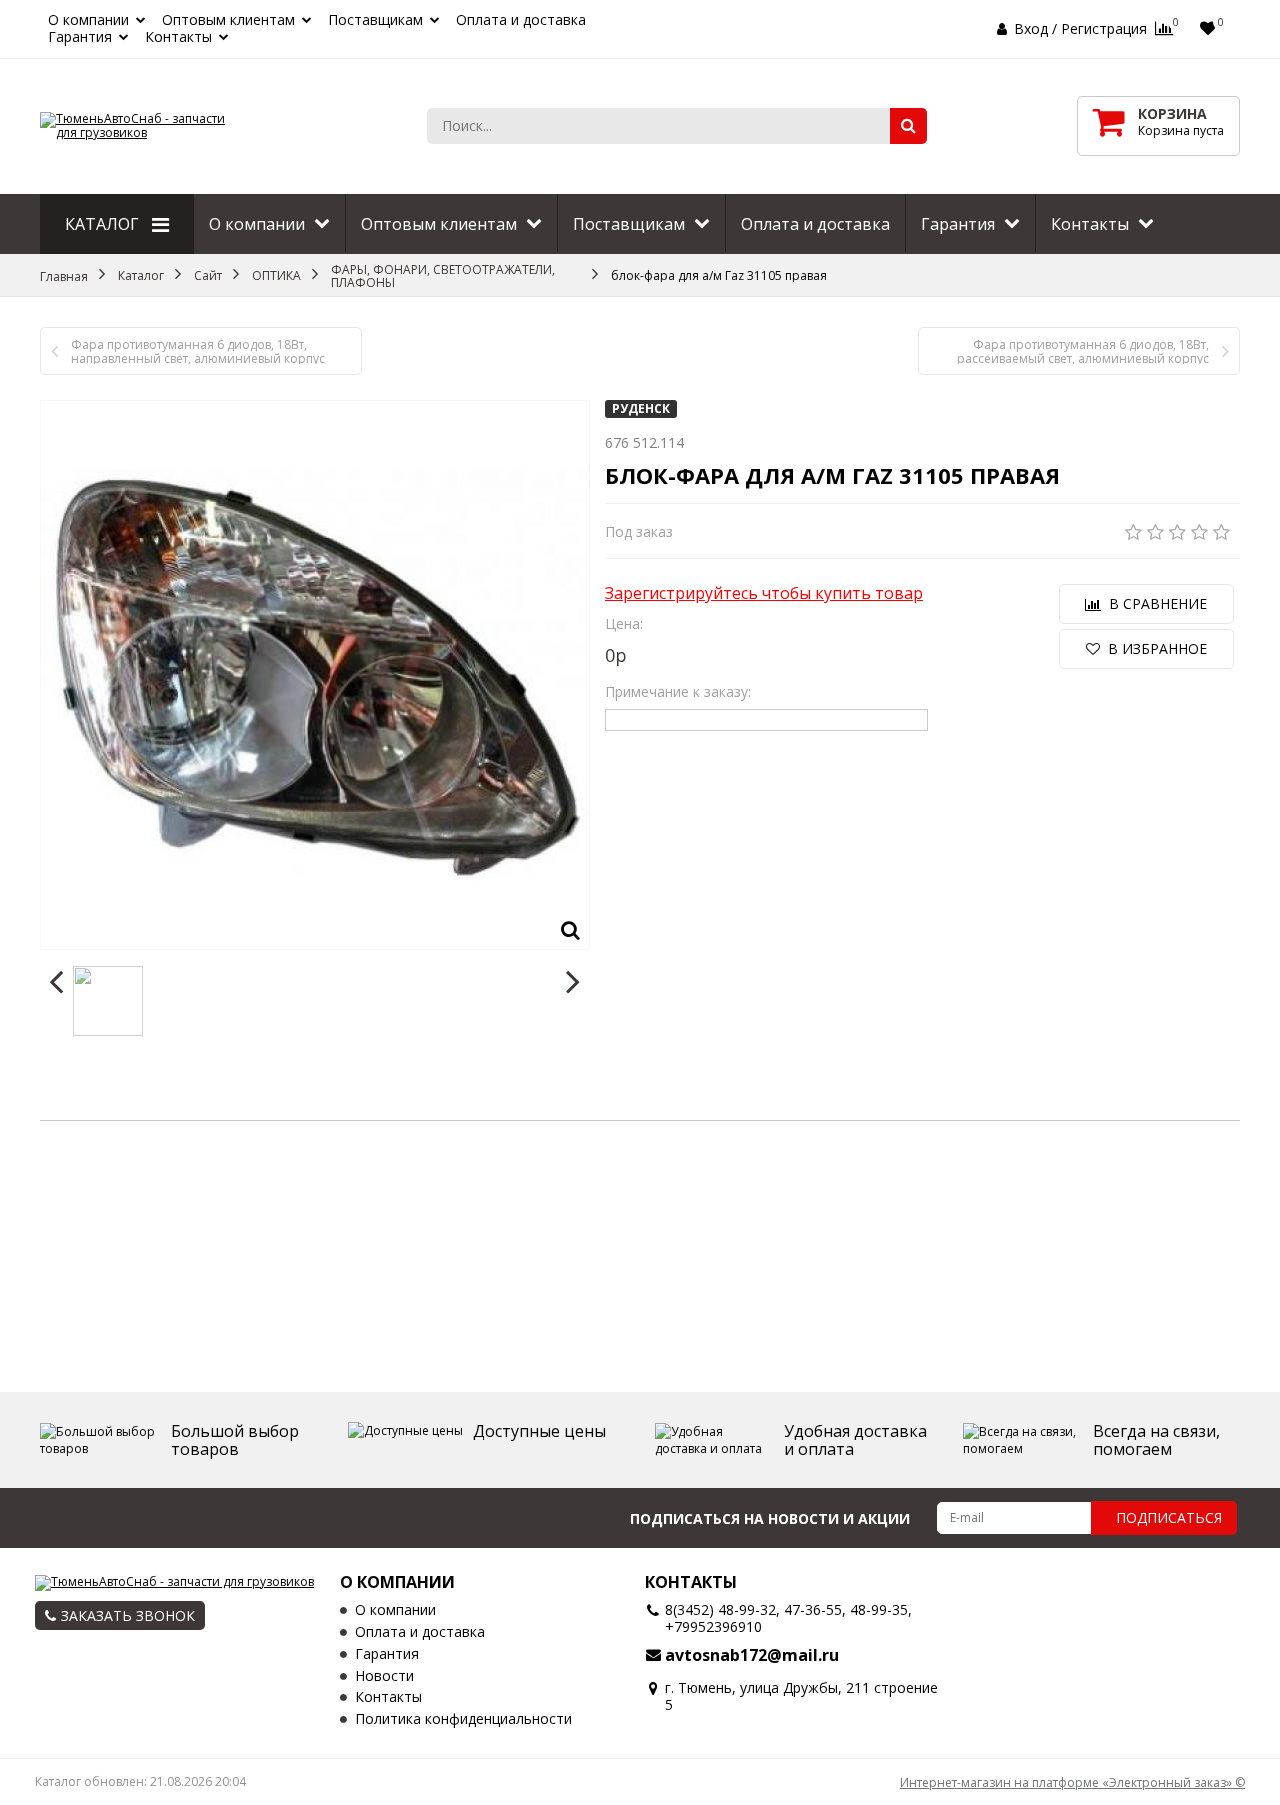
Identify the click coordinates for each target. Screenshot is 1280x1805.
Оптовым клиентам (228, 20)
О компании (88, 20)
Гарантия (80, 37)
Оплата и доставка (521, 20)
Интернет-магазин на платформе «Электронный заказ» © (1072, 1782)
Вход (1031, 28)
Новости (384, 1676)
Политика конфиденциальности (463, 1719)
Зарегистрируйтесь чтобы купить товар (764, 593)
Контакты (178, 37)
